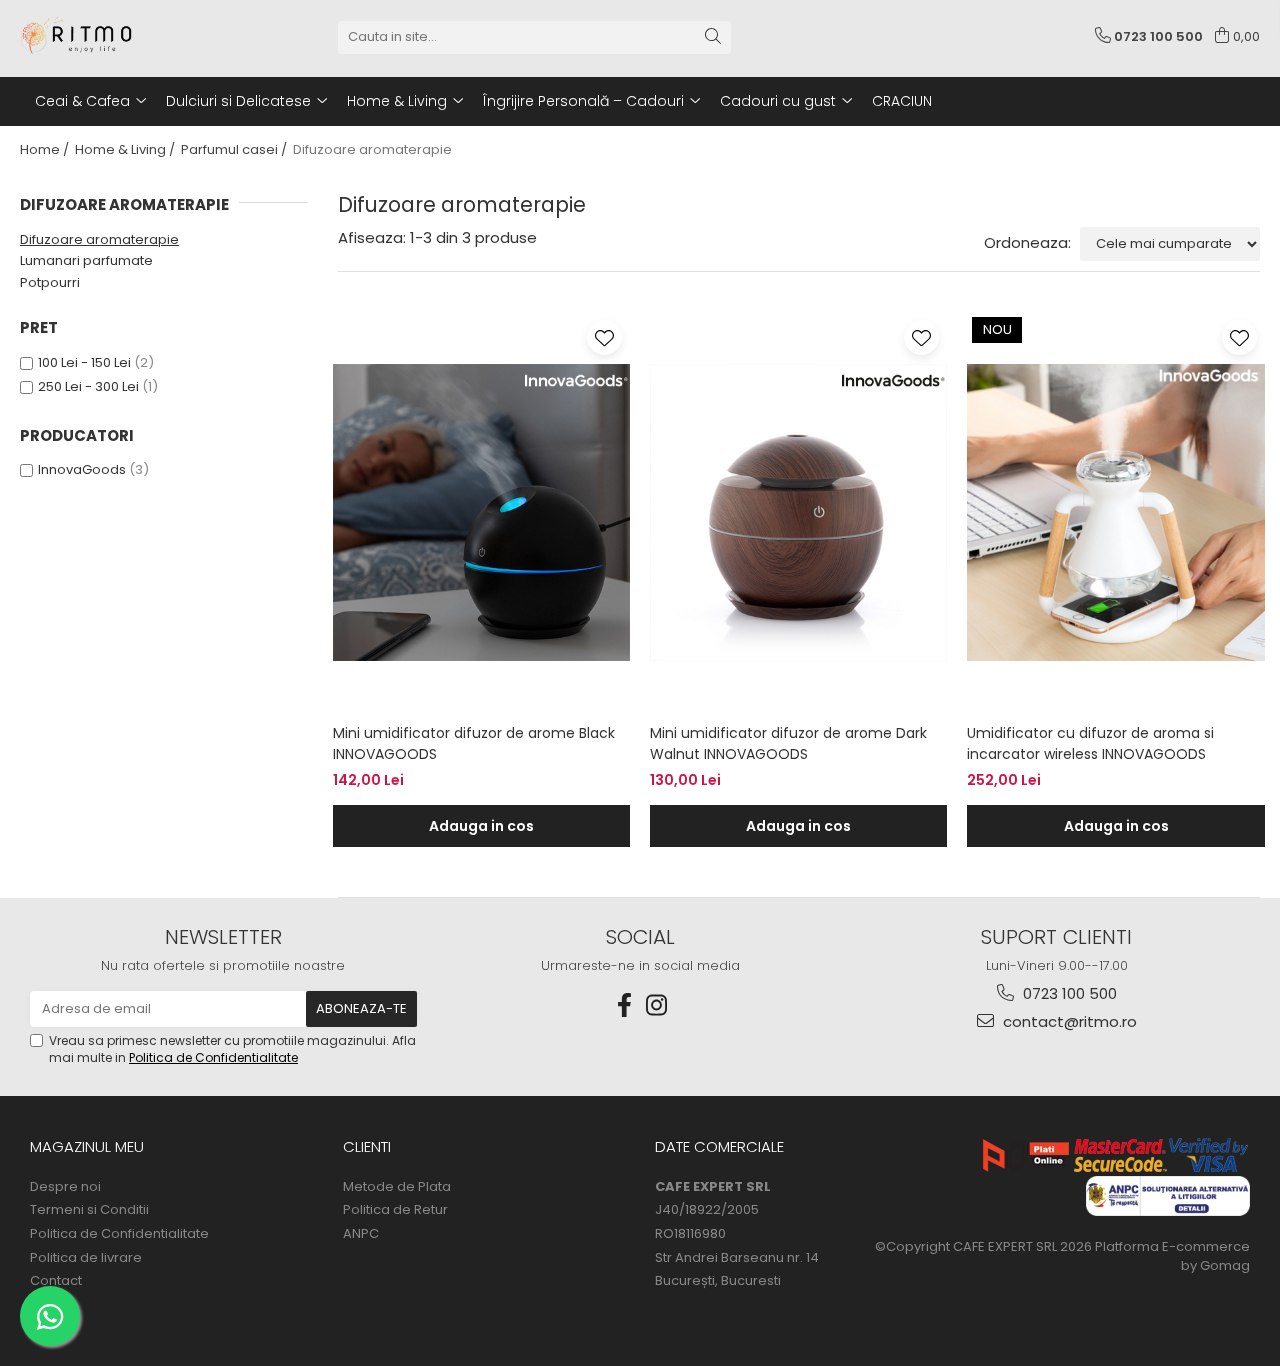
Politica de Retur (395, 1210)
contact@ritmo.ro (1068, 1021)
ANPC (361, 1234)
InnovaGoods (82, 469)
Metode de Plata (397, 1187)
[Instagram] (656, 1005)
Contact (56, 1281)
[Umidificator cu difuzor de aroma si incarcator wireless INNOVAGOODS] (1115, 513)
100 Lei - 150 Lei (84, 362)
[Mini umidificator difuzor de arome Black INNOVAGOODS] (481, 513)
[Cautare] (713, 37)
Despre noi (65, 1187)
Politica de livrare (86, 1258)
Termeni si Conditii (89, 1210)
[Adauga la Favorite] (604, 337)
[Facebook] (624, 1005)
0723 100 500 (1068, 993)
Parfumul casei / (235, 149)
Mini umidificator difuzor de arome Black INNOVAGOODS (474, 743)
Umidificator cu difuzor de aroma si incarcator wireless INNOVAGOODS (1090, 743)
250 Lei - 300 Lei (88, 386)
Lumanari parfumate (86, 260)
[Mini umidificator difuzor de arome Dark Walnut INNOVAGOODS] (798, 513)
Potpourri (50, 282)
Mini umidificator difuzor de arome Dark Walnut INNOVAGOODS (788, 743)
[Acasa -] (120, 37)
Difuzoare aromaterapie (99, 239)
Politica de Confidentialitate (213, 1057)
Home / (46, 149)
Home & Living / (126, 149)
